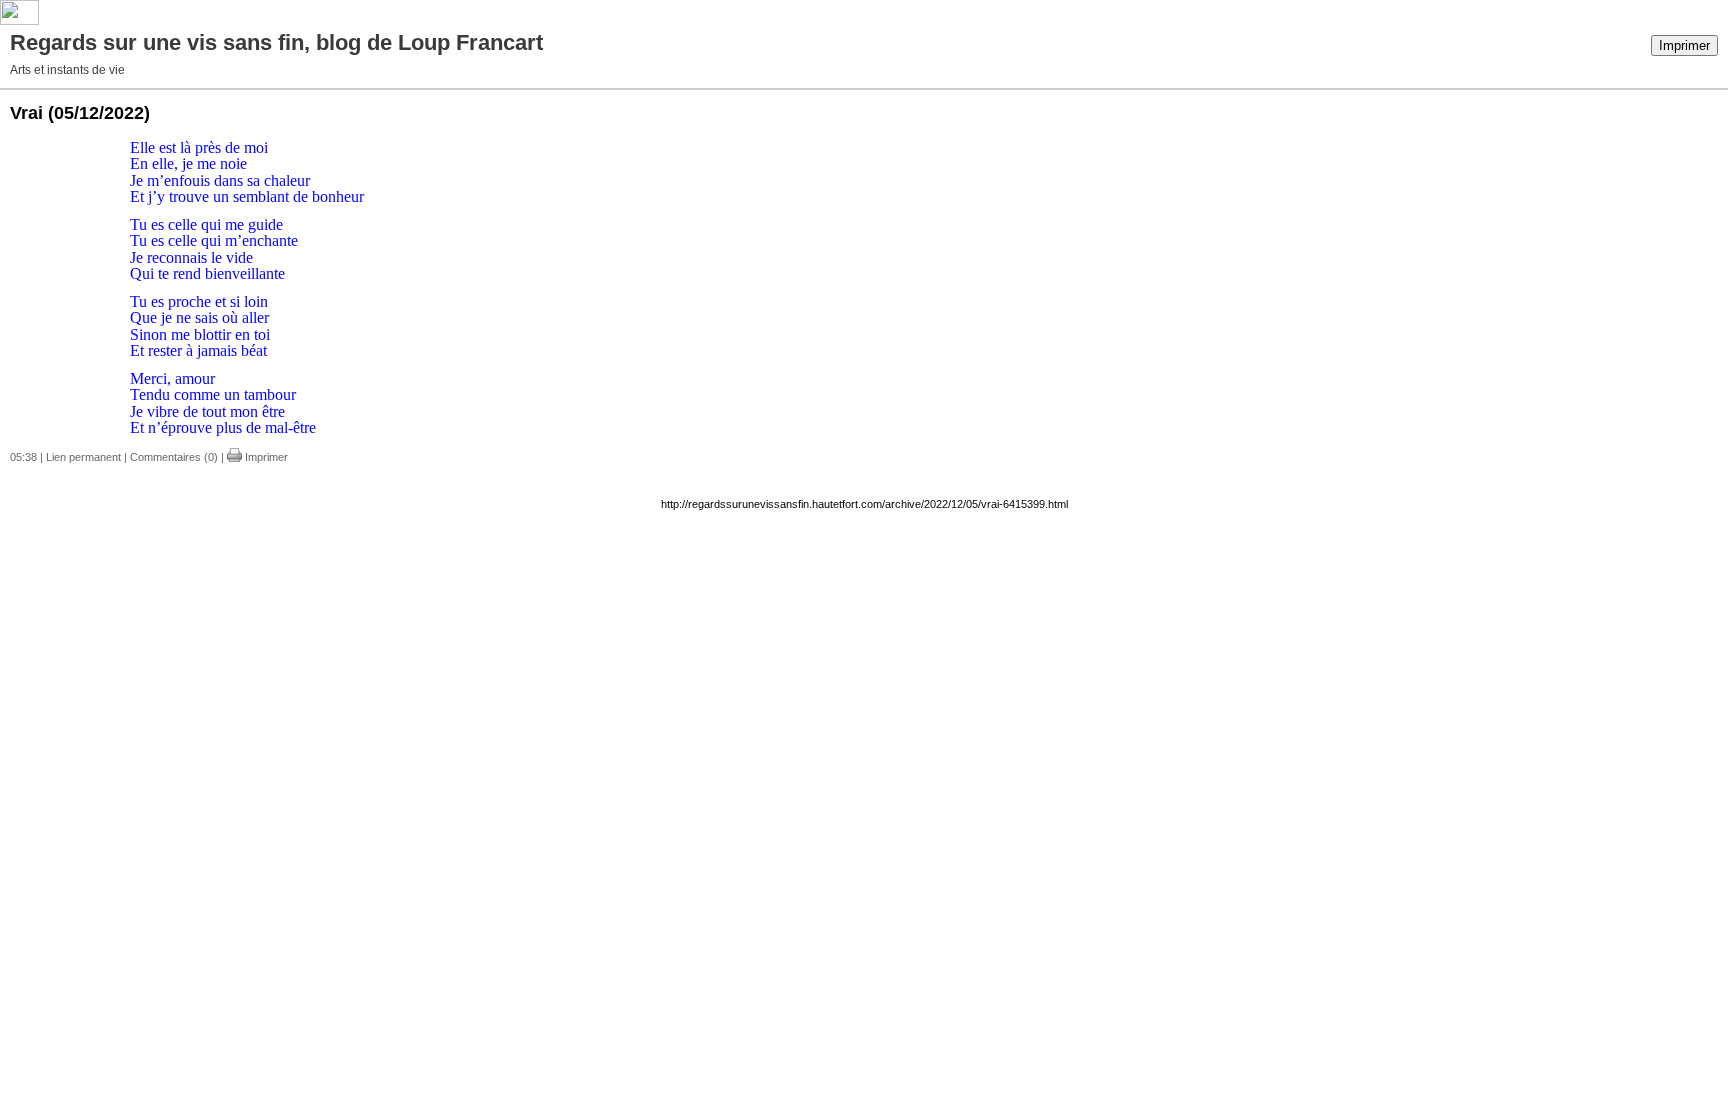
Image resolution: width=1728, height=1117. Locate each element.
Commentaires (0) (174, 457)
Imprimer (1684, 45)
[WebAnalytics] (19, 21)
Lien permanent (83, 457)
